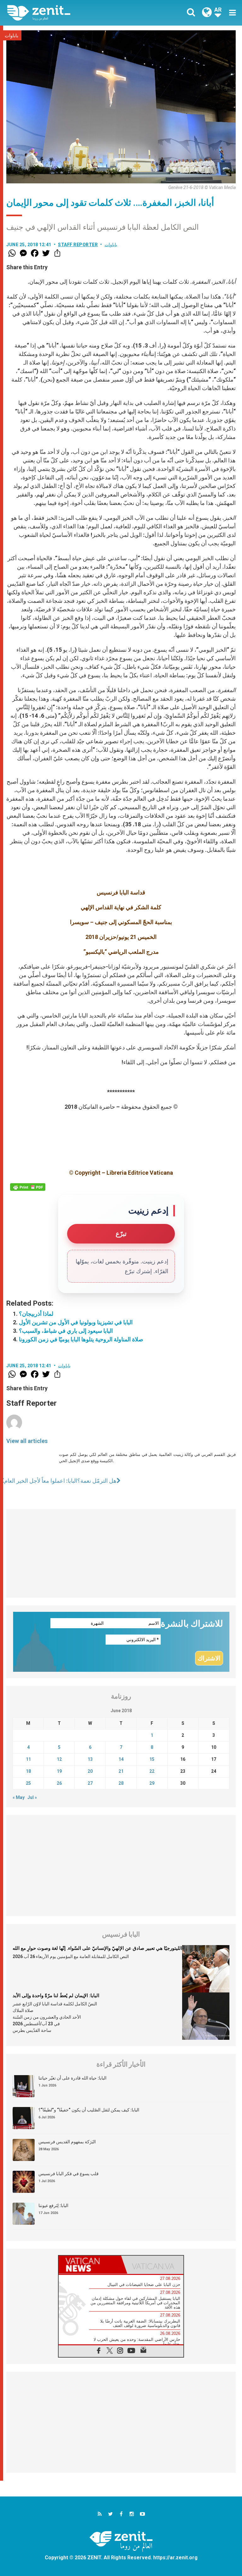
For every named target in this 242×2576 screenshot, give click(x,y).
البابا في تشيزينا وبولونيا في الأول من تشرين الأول (76, 1322)
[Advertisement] (121, 1553)
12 (59, 1759)
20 (90, 1771)
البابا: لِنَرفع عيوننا (53, 2205)
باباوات (12, 36)
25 (28, 1783)
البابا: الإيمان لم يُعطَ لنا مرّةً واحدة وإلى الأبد (56, 1996)
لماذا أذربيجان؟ (36, 1314)
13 (90, 1759)
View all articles (27, 1441)
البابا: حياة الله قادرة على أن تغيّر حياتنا (72, 2078)
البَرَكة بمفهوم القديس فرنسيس (67, 2142)
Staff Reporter (78, 245)
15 (152, 1759)
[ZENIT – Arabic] (68, 13)
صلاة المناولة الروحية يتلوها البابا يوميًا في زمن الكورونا (81, 1339)
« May (19, 1797)
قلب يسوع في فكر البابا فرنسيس (69, 2174)
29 (152, 1783)
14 (121, 1759)
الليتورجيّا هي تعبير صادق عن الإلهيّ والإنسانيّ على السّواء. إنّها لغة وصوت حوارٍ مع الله (97, 1948)
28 (121, 1783)
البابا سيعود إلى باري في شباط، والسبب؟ (66, 1331)
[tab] (90, 2265)
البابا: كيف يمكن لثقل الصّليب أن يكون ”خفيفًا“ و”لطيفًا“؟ (89, 2110)
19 (59, 1771)
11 (28, 1759)
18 (28, 1771)
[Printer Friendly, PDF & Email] (28, 1187)
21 (121, 1771)
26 (59, 1783)
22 (152, 1771)
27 (90, 1783)
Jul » (32, 1797)
